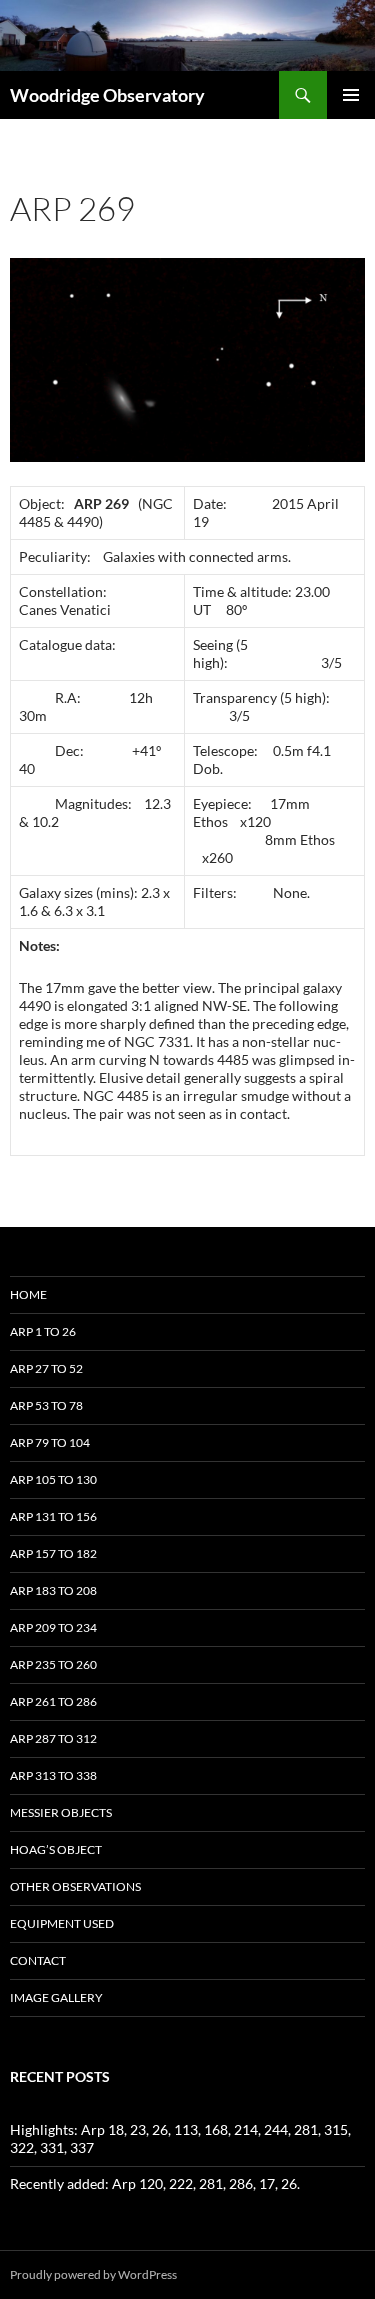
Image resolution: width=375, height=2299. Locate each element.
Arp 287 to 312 (53, 1738)
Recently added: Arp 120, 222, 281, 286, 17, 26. (155, 2183)
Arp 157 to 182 (53, 1553)
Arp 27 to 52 (46, 1368)
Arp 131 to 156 (53, 1516)
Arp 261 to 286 (53, 1701)
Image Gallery (56, 1997)
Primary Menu (351, 95)
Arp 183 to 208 (53, 1590)
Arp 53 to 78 (46, 1405)
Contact (38, 1960)
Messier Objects (61, 1812)
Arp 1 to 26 (43, 1331)
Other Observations (75, 1886)
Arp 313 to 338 (53, 1775)
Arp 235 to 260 (53, 1664)
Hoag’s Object (56, 1849)
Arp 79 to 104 (50, 1442)
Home (28, 1294)
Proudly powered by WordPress (93, 2274)
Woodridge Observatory (107, 95)
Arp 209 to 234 (53, 1627)
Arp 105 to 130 (53, 1479)
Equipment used (62, 1923)
